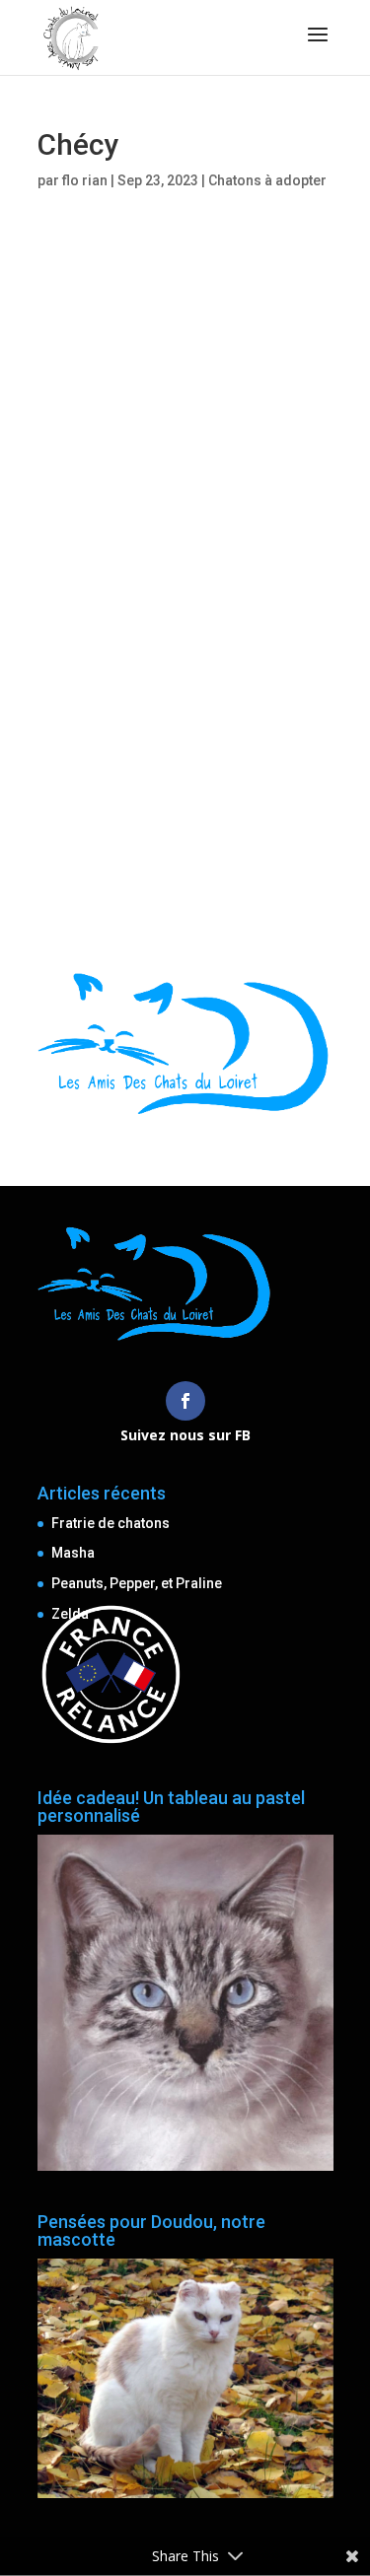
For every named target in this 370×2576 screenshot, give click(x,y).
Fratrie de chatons (111, 1523)
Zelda (70, 1614)
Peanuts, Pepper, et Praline (137, 1583)
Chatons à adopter (267, 180)
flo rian (85, 180)
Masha (73, 1553)
